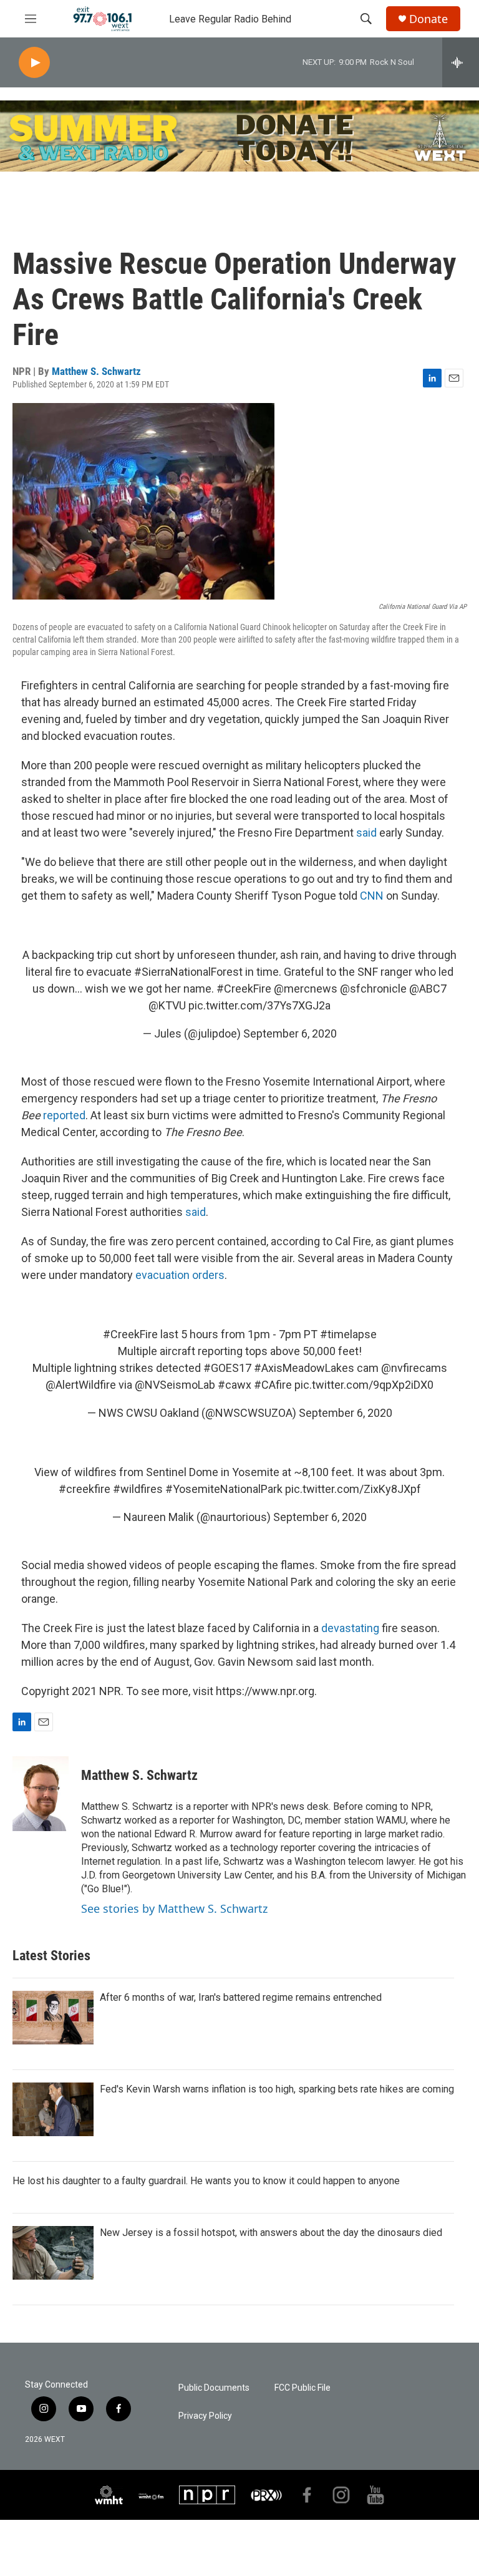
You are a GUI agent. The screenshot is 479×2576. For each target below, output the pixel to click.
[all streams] (461, 62)
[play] (34, 63)
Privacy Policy (205, 2416)
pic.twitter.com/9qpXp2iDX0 (364, 1385)
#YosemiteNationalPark (224, 1489)
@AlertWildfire (81, 1385)
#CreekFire (244, 989)
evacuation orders (180, 1275)
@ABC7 (428, 989)
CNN (372, 896)
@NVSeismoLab (175, 1385)
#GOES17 (227, 1368)
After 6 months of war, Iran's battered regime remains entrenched (241, 1997)
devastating (350, 1628)
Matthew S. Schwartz (96, 371)
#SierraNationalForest (188, 972)
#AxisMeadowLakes (304, 1368)
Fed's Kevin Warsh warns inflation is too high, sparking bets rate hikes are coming (277, 2089)
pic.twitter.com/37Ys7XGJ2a (259, 1005)
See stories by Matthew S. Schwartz (174, 1908)
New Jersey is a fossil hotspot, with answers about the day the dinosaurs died (271, 2233)
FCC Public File (302, 2388)
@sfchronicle (373, 989)
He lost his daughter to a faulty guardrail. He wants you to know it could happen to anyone (206, 2181)
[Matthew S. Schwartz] (41, 1794)
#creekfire (85, 1489)
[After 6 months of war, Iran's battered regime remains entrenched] (53, 2018)
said (366, 833)
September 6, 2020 (290, 1033)
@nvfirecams (414, 1368)
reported (64, 1115)
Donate (428, 19)
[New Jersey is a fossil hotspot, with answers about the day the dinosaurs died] (53, 2253)
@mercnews (306, 989)
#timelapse (348, 1334)
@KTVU (167, 1005)
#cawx (235, 1385)
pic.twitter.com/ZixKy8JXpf (353, 1489)
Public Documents (214, 2388)
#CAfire (273, 1385)
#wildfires (138, 1489)
